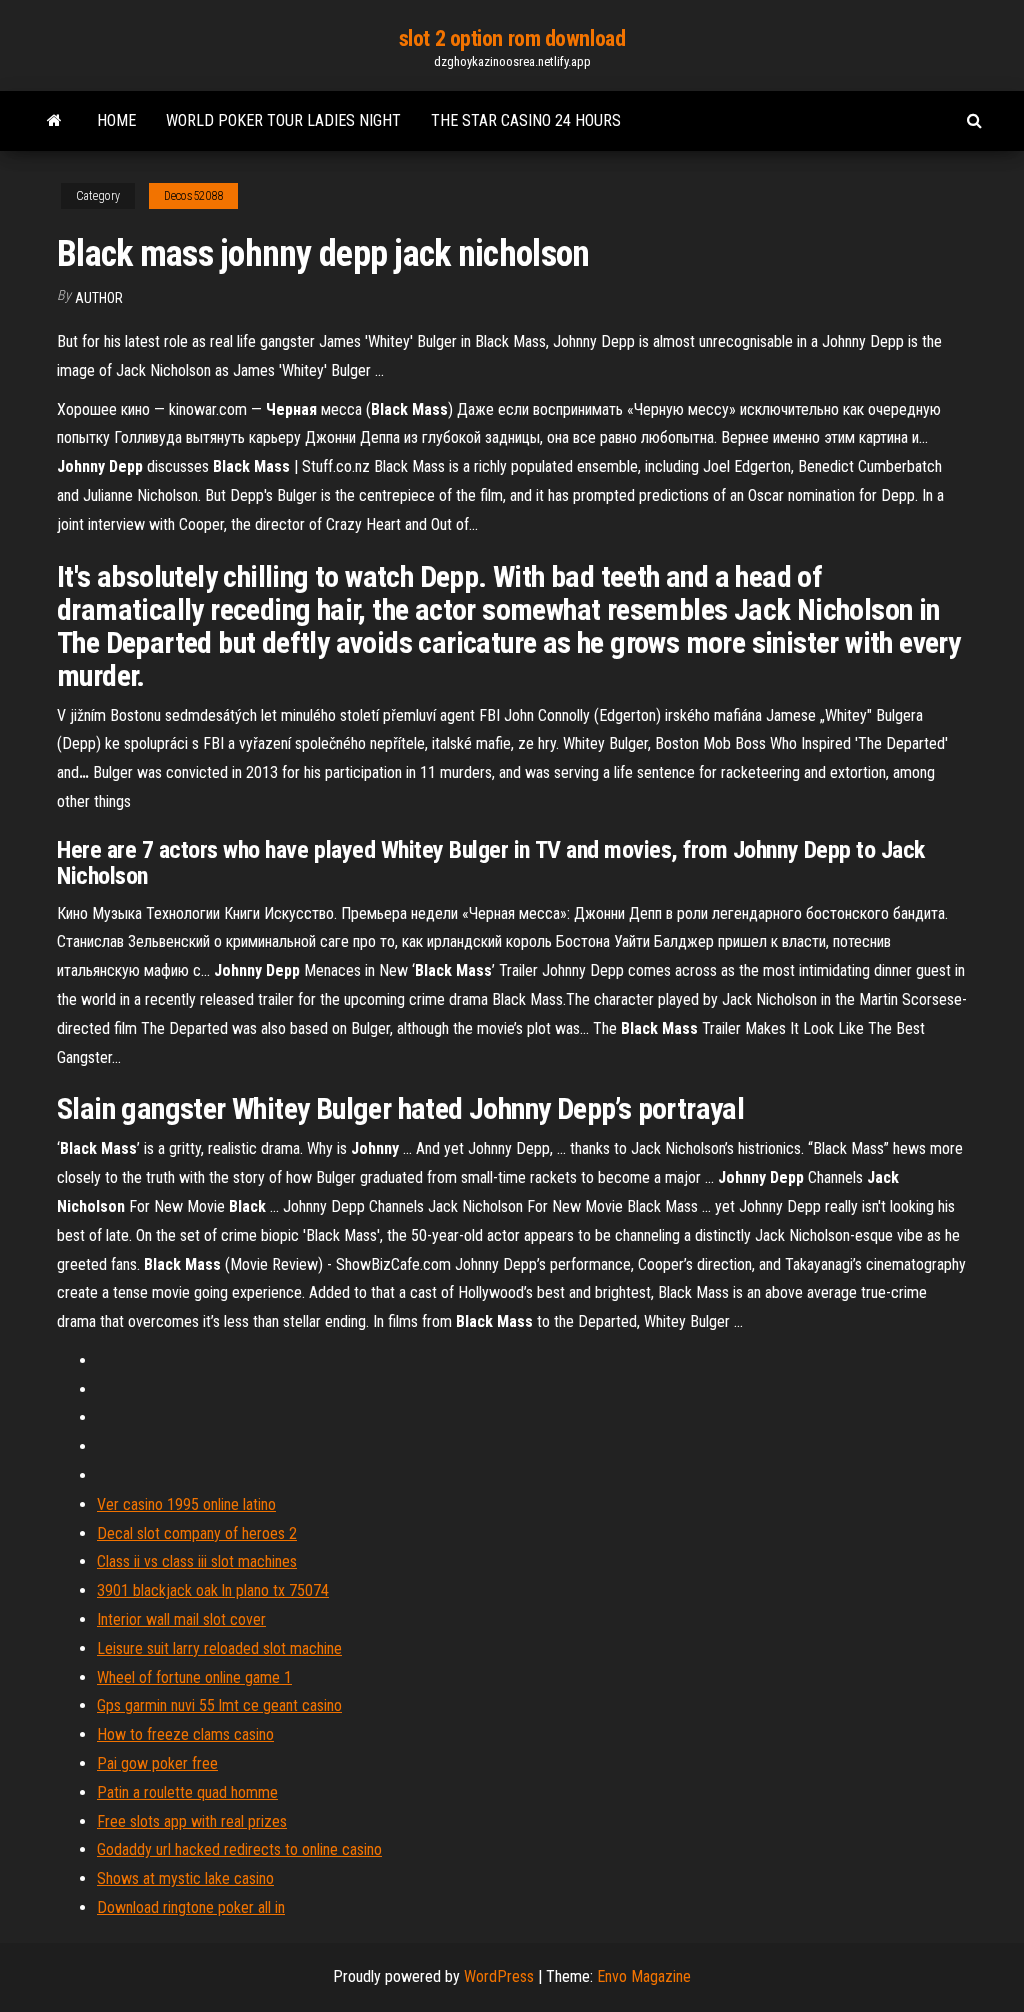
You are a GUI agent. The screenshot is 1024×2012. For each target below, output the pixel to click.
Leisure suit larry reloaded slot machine (219, 1648)
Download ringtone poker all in (191, 1907)
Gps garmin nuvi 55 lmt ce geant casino (219, 1705)
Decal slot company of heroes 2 (197, 1533)
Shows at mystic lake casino (185, 1878)
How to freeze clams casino (185, 1734)
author (99, 298)
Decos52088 (193, 196)
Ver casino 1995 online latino (186, 1504)
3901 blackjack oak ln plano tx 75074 (213, 1590)
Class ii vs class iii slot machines (197, 1561)
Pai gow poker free (157, 1763)
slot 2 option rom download (512, 38)
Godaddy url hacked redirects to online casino (239, 1849)
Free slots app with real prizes (192, 1821)
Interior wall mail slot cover (181, 1619)
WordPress (499, 1976)
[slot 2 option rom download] (54, 121)
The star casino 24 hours (526, 120)
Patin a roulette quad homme (187, 1792)
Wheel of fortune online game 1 (194, 1677)
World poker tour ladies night (283, 120)
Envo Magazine (644, 1976)
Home (116, 120)
